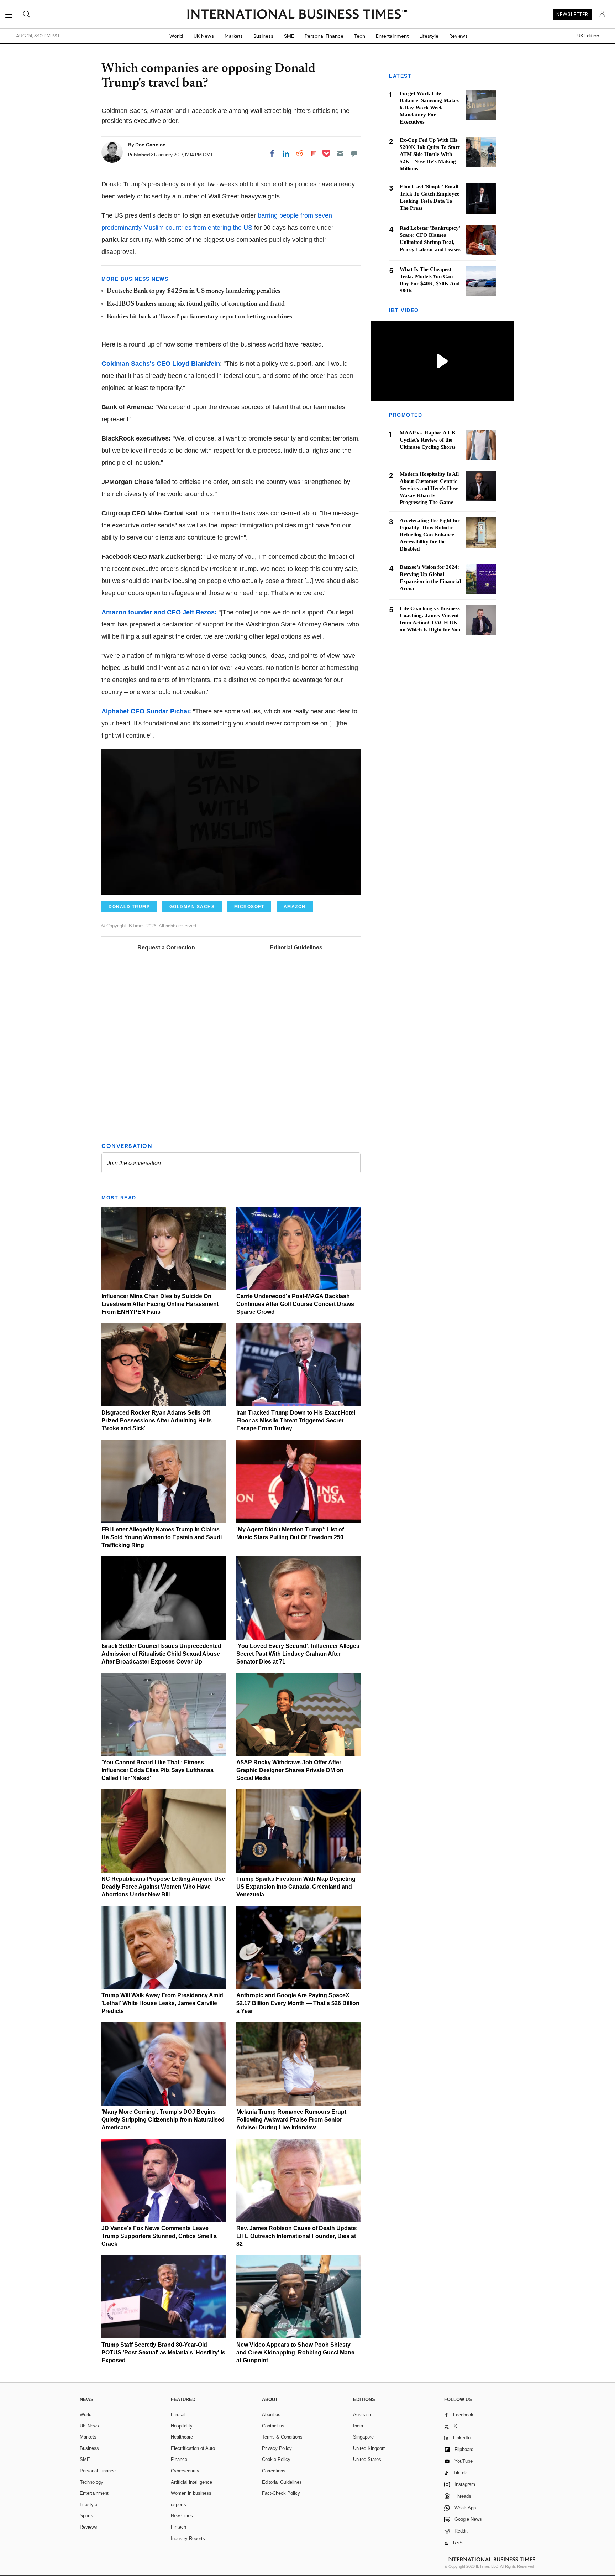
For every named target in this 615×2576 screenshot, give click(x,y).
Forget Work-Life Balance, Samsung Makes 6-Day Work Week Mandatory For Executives (429, 108)
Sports (86, 2516)
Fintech (178, 2527)
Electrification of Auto (193, 2448)
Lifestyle (429, 36)
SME (289, 36)
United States (367, 2459)
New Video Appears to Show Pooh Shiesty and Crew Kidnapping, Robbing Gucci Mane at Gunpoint (295, 2353)
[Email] (340, 153)
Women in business (191, 2493)
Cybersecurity (185, 2471)
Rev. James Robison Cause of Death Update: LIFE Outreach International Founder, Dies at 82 (297, 2236)
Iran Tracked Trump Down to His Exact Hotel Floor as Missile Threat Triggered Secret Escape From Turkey (296, 1420)
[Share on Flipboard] (314, 153)
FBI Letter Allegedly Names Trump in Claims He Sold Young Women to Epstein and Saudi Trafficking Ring (162, 1537)
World (176, 36)
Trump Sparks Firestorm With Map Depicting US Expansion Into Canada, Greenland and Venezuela (296, 1887)
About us (271, 2414)
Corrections (274, 2471)
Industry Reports (188, 2538)
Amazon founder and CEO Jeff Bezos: (159, 612)
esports (178, 2505)
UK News (204, 36)
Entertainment (392, 36)
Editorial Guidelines (296, 948)
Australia (362, 2414)
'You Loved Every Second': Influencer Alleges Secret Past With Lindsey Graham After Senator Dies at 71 (298, 1654)
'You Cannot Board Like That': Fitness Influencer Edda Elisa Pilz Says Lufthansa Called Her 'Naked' (157, 1770)
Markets (234, 36)
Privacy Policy (277, 2448)
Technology (91, 2482)
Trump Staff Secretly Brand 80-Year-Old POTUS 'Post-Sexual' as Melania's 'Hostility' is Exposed (163, 2353)
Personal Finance (324, 36)
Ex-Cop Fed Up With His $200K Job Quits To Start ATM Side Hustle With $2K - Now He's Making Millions (430, 154)
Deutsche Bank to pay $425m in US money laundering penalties (194, 291)
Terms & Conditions (282, 2437)
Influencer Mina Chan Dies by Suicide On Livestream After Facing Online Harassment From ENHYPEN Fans (160, 1304)
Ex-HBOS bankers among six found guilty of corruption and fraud (196, 304)
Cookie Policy (276, 2459)
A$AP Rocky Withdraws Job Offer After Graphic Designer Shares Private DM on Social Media (290, 1770)
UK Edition (588, 36)
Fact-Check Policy (281, 2493)
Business (263, 36)
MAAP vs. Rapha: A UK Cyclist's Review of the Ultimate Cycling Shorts (428, 440)
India (358, 2426)
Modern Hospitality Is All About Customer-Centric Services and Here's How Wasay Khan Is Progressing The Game (429, 488)
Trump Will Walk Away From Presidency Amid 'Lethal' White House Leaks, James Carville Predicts (162, 2003)
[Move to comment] (354, 153)
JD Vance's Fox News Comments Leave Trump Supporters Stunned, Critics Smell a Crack (159, 2236)
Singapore (363, 2437)
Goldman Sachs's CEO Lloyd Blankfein (161, 364)
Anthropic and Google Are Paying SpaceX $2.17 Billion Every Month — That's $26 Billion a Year (298, 2003)
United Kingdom (369, 2448)
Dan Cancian (151, 145)
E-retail (178, 2414)
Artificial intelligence (191, 2482)
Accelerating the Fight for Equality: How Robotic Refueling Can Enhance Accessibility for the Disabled (430, 535)
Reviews (458, 36)
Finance (179, 2459)
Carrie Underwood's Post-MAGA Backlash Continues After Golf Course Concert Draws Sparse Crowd (295, 1304)
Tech (360, 36)
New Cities (182, 2516)
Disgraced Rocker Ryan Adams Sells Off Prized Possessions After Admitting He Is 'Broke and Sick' (157, 1420)
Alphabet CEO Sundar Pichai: (146, 711)
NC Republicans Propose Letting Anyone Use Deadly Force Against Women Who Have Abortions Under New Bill (163, 1887)
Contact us (273, 2426)
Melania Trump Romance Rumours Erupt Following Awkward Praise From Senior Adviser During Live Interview (291, 2120)
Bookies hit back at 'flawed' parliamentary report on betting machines (199, 317)
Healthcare (182, 2437)
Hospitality (182, 2426)
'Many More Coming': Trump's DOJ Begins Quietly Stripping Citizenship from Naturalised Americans (163, 2120)
